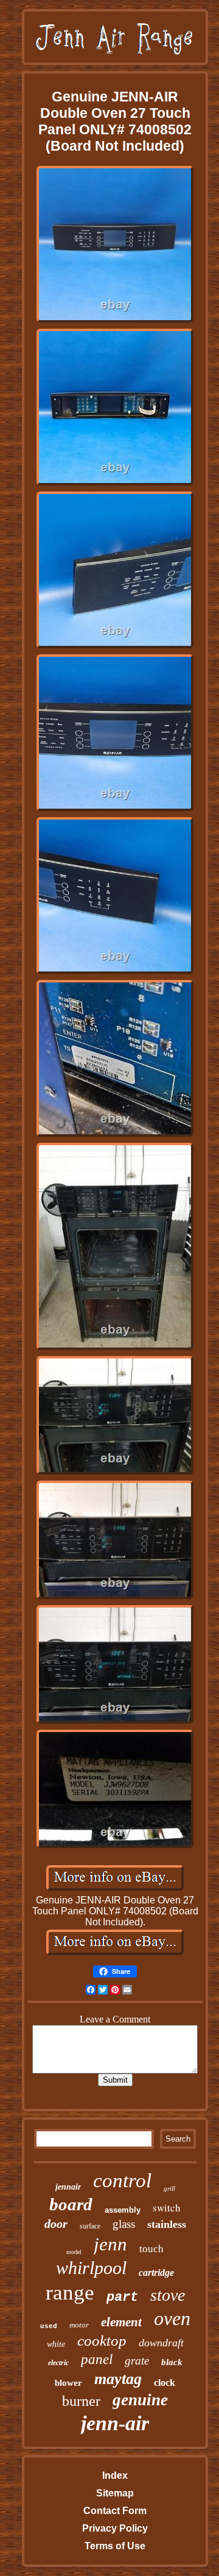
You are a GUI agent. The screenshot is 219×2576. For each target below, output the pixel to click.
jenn (110, 2244)
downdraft (161, 2343)
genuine (140, 2400)
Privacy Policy (115, 2528)
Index (115, 2475)
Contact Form (115, 2511)
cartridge (156, 2273)
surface (90, 2226)
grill (169, 2188)
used (49, 2326)
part (122, 2297)
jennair (68, 2187)
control (122, 2180)
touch (151, 2249)
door (56, 2224)
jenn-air (115, 2423)
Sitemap (115, 2493)
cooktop (102, 2341)
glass (124, 2224)
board (71, 2204)
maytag (118, 2379)
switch (167, 2208)
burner (81, 2401)
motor (79, 2325)
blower (68, 2383)
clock (165, 2382)
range (70, 2293)
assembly (123, 2210)
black (172, 2362)
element (121, 2322)
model (74, 2252)
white (56, 2344)
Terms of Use (115, 2546)
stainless (167, 2224)
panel (97, 2359)
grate (137, 2361)
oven (172, 2318)
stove (168, 2295)
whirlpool (91, 2268)
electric (58, 2363)
